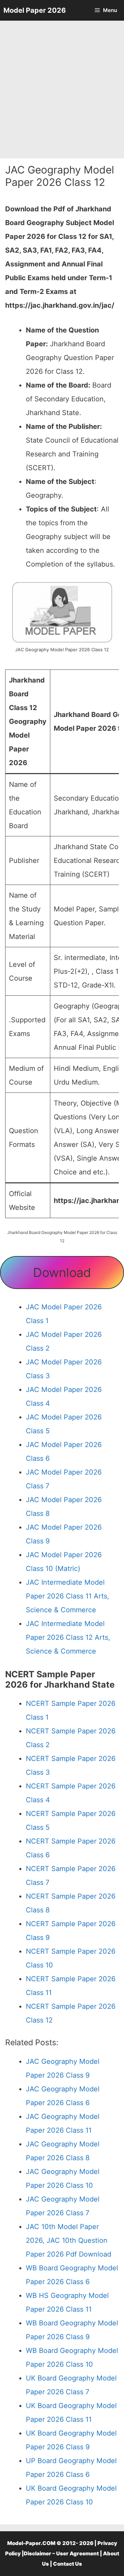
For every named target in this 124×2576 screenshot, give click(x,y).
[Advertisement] (62, 89)
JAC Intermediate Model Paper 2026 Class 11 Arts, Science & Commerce (68, 1596)
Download (62, 1273)
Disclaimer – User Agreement (61, 2553)
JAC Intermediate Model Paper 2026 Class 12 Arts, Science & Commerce (68, 1637)
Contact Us (68, 2564)
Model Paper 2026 (35, 10)
